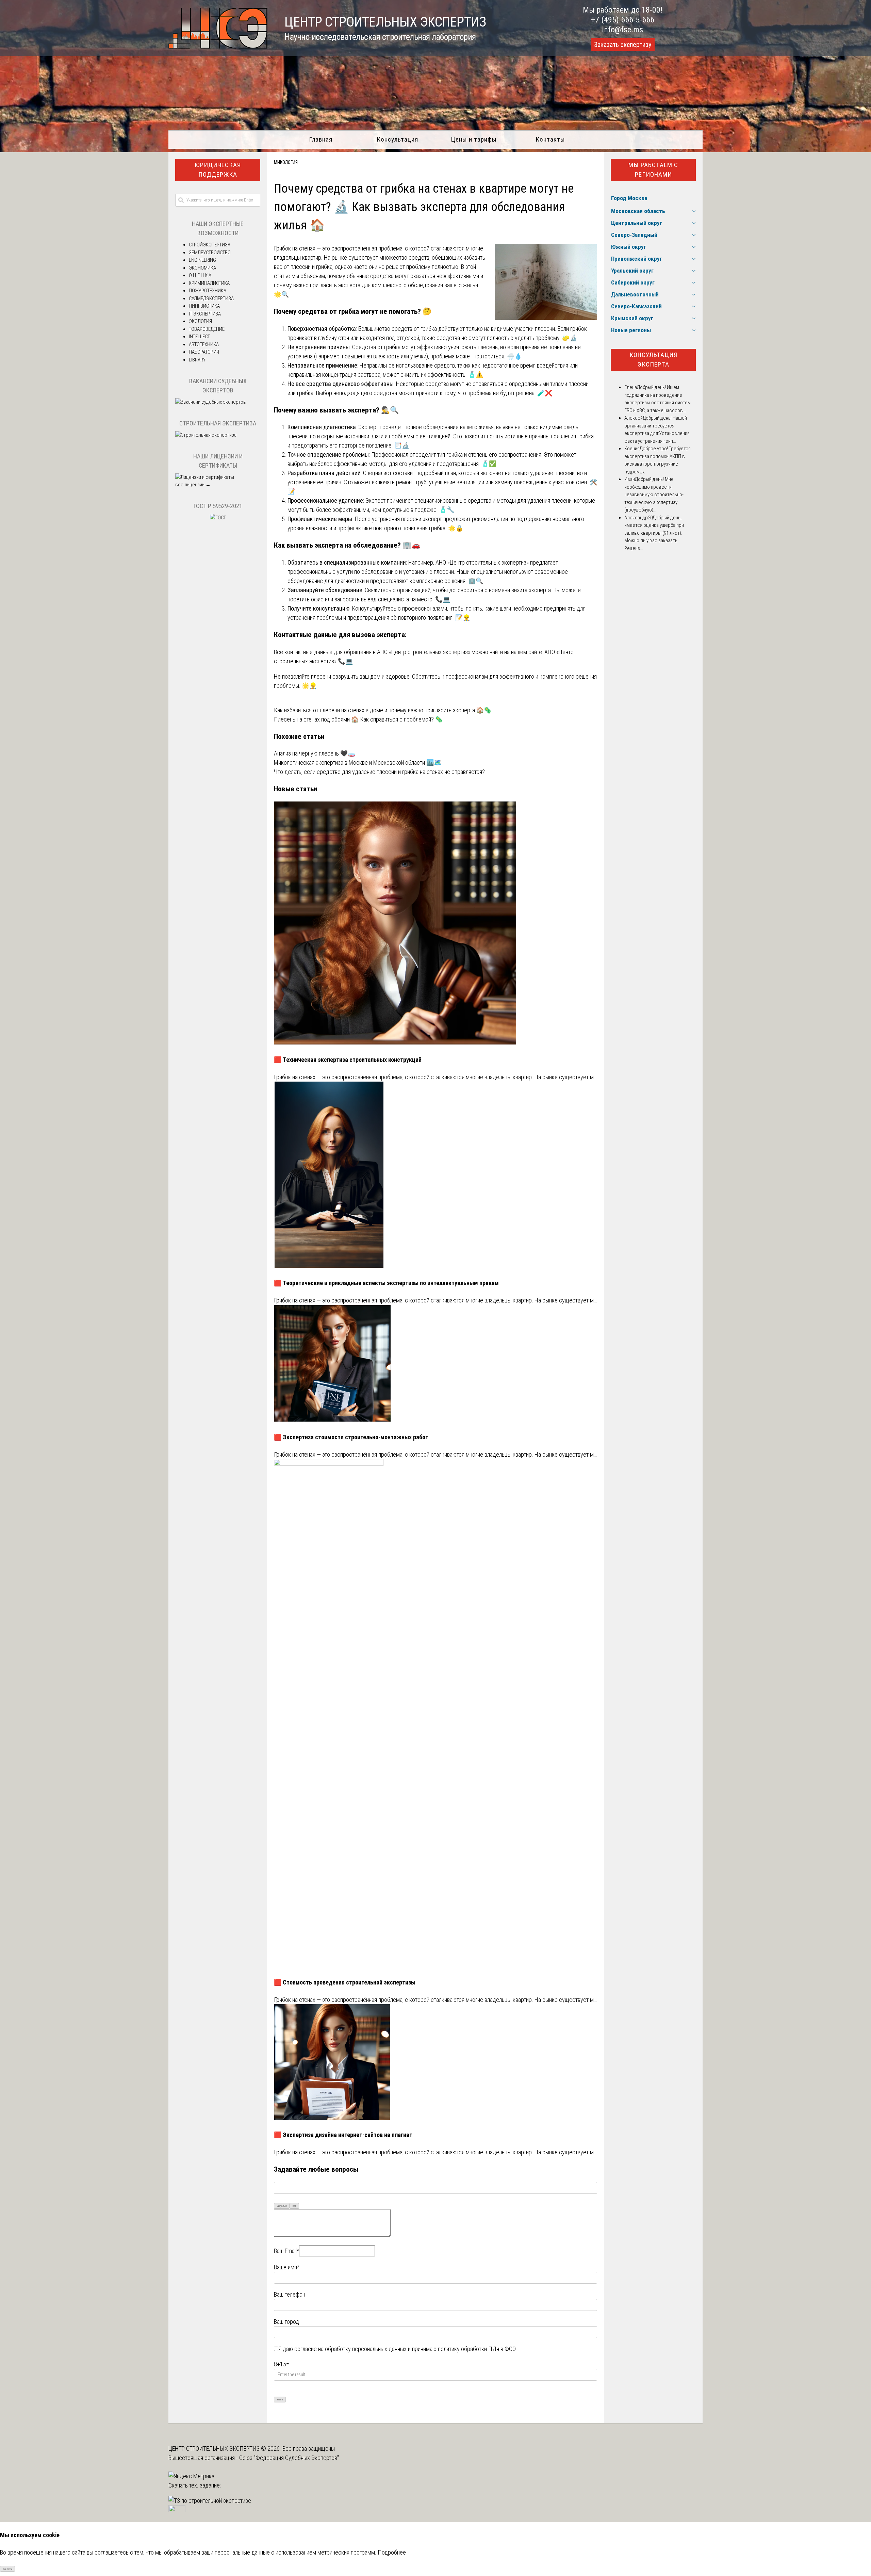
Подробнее (392, 2552)
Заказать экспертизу (623, 45)
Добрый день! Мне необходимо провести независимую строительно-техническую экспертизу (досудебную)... (654, 495)
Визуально (282, 2206)
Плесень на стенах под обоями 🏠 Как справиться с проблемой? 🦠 (358, 719)
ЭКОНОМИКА (202, 268)
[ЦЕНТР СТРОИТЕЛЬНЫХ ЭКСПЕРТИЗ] (218, 46)
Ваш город (286, 2322)
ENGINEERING (202, 260)
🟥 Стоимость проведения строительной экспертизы (345, 1982)
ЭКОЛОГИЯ (200, 321)
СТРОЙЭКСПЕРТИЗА (210, 245)
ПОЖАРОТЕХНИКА (208, 291)
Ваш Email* (286, 2251)
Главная (321, 139)
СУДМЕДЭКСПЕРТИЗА (211, 298)
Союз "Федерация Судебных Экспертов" (289, 2458)
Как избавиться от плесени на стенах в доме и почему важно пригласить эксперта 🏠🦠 (383, 710)
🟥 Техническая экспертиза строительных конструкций (348, 1060)
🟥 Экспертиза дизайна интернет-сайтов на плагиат (343, 2135)
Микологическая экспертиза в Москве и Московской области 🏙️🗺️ (358, 763)
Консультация (397, 139)
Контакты (550, 139)
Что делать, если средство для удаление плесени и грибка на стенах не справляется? (379, 772)
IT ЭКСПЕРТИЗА (205, 314)
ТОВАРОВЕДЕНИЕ (207, 329)
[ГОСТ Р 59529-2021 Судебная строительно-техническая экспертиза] (218, 518)
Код (294, 2206)
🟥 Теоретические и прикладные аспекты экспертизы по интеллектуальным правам (386, 1283)
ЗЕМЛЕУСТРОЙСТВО (210, 253)
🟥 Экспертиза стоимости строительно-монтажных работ (351, 1437)
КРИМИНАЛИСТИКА (209, 283)
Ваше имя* (287, 2267)
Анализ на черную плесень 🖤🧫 (315, 753)
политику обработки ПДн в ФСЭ (477, 2349)
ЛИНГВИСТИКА (204, 306)
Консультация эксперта (653, 360)
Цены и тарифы (474, 139)
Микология (286, 162)
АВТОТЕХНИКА (204, 344)
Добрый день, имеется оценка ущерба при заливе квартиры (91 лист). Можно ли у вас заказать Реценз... (654, 533)
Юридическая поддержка (218, 170)
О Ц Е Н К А (200, 275)
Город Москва (629, 198)
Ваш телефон (290, 2294)
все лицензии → (193, 485)
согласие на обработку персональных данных (350, 2349)
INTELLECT (199, 337)
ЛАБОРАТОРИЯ (204, 352)
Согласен (8, 2569)
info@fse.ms (622, 30)
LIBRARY (197, 360)
